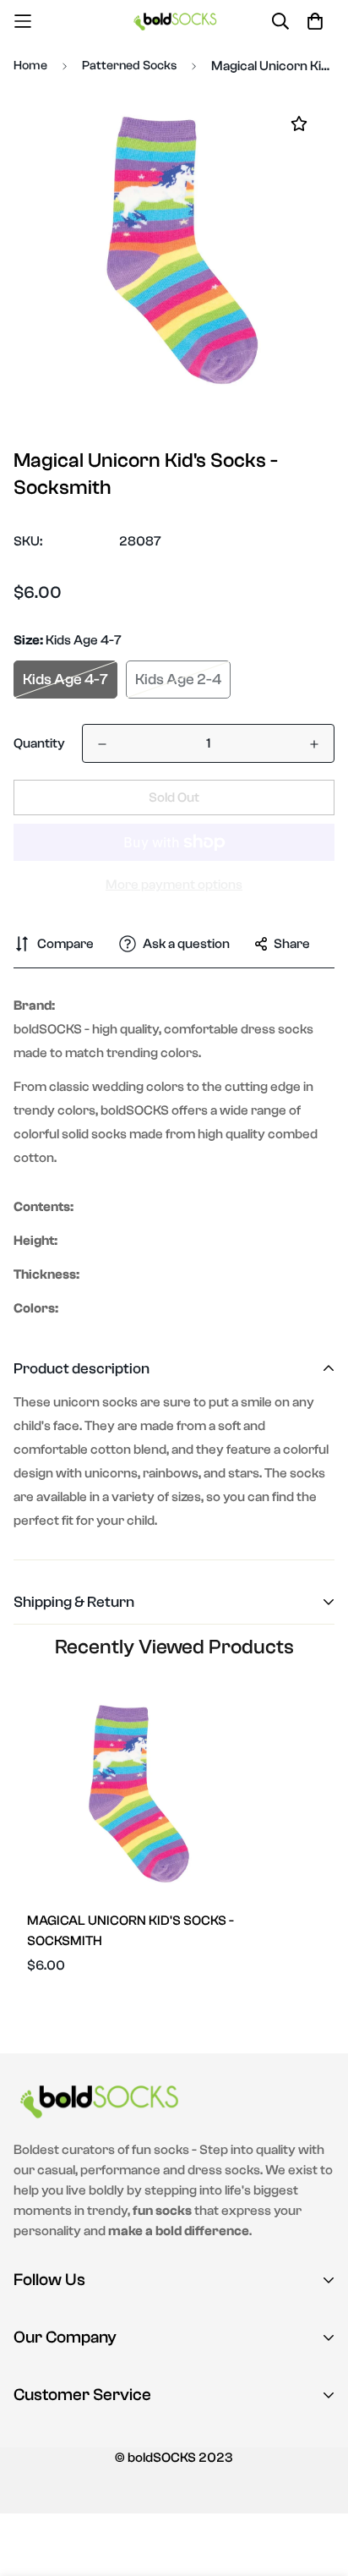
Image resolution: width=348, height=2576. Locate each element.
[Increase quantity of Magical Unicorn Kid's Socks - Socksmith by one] (314, 744)
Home (30, 66)
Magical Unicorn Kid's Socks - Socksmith (130, 1931)
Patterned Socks (129, 66)
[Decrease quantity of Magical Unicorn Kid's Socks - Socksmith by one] (102, 744)
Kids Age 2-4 (178, 680)
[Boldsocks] (174, 21)
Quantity (39, 743)
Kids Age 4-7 (65, 680)
